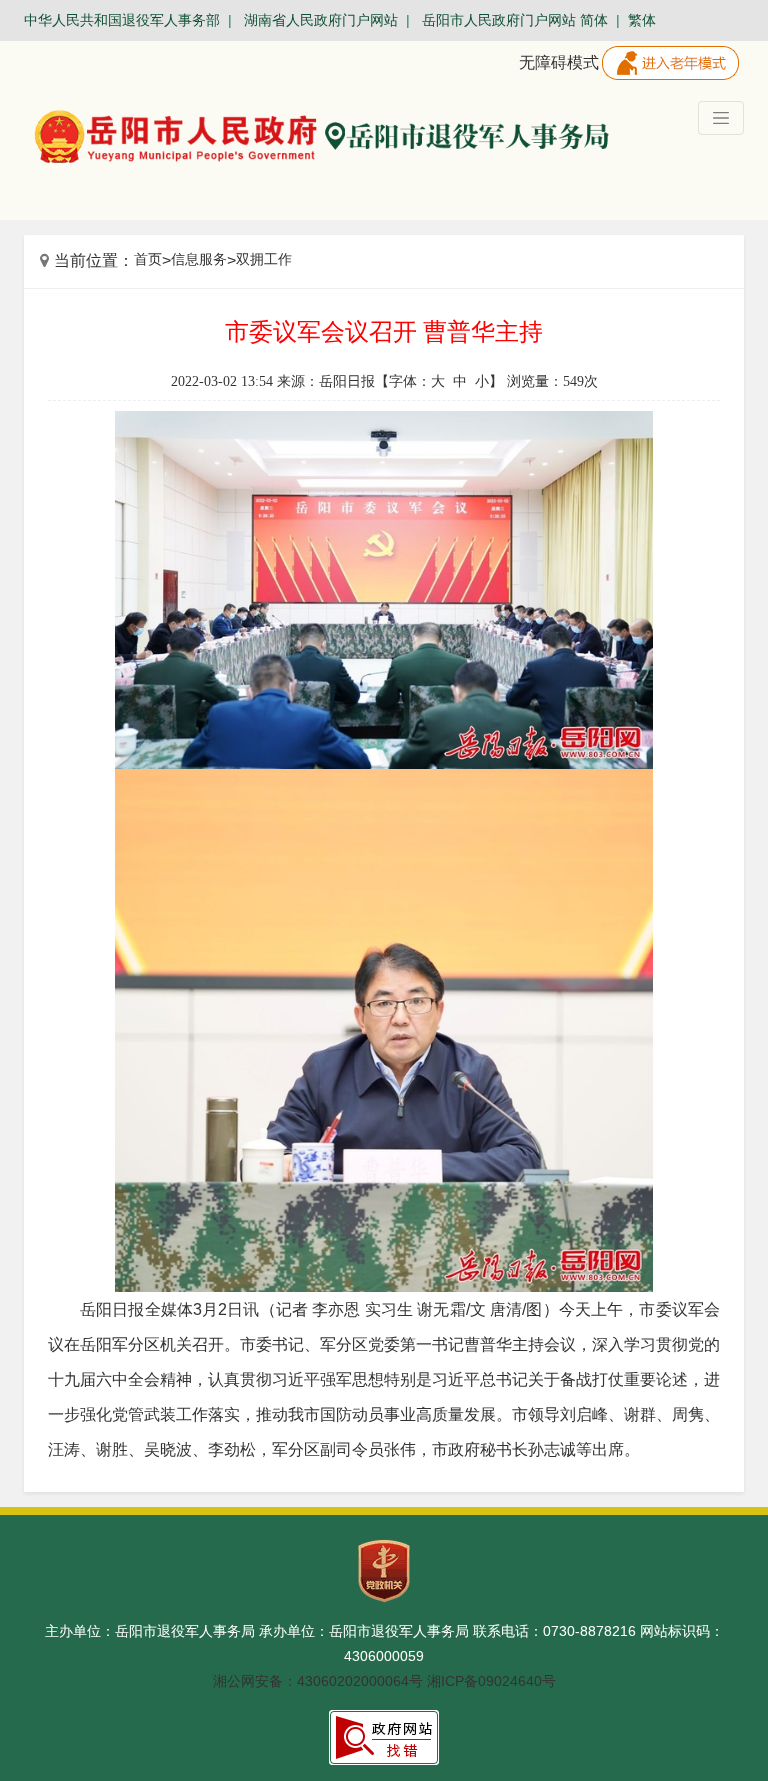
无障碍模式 (559, 62)
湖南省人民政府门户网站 (321, 20)
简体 (594, 20)
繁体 (642, 20)
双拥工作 (264, 259)
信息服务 (199, 259)
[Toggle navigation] (721, 118)
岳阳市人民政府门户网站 (499, 20)
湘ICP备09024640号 (491, 1681)
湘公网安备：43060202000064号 (318, 1681)
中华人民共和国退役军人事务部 (122, 20)
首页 (148, 259)
